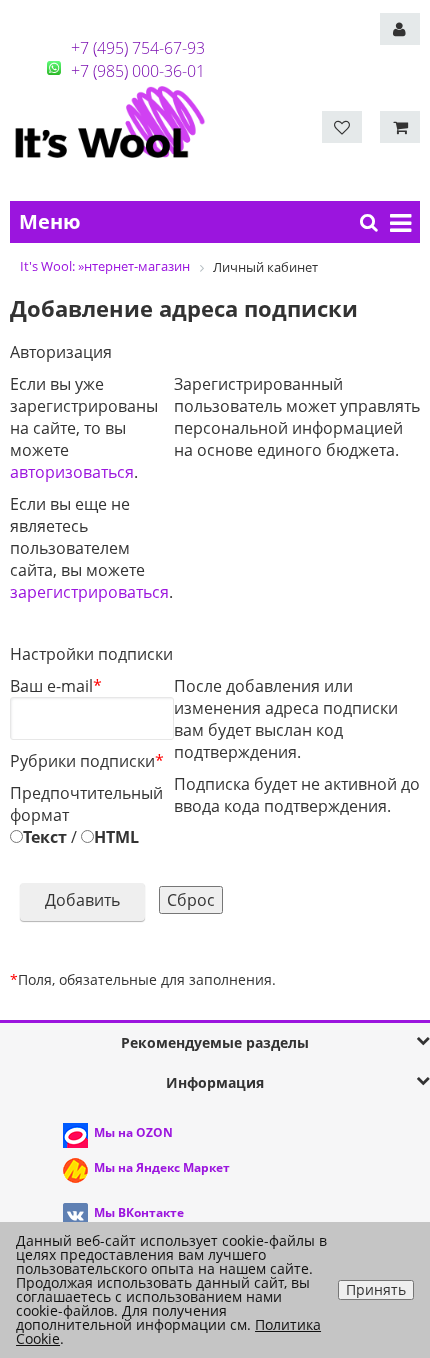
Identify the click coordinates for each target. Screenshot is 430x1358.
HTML (116, 837)
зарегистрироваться (89, 592)
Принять (376, 1289)
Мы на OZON (133, 1132)
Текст (45, 837)
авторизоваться (72, 472)
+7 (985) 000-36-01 (138, 71)
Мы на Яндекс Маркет (162, 1167)
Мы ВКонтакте (139, 1212)
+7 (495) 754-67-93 (138, 48)
